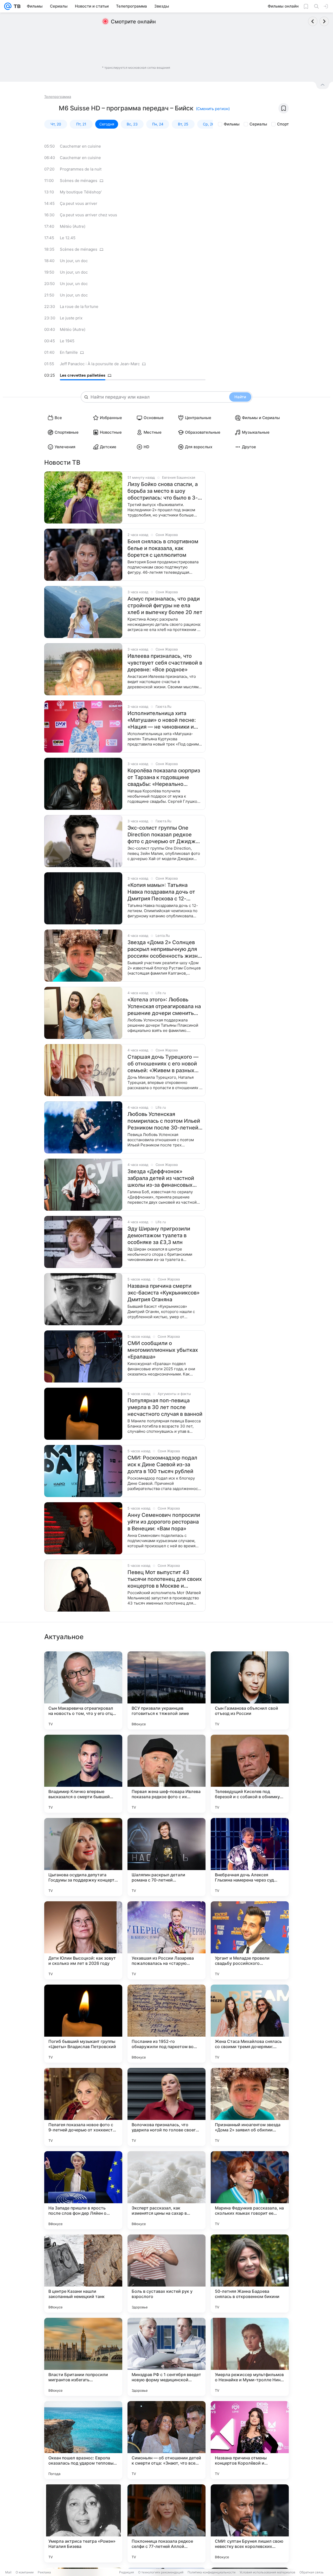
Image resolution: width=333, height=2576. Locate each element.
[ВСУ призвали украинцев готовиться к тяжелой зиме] (166, 1690)
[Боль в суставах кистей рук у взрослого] (166, 2274)
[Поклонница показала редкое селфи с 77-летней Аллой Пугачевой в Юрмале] (166, 2523)
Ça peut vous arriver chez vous (88, 215)
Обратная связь (312, 2572)
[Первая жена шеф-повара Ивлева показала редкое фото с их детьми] (166, 1774)
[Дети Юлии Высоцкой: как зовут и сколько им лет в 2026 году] (83, 1940)
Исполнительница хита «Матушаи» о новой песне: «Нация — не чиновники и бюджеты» (162, 720)
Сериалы (258, 124)
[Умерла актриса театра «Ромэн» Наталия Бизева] (83, 2523)
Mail (8, 2572)
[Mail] (8, 6)
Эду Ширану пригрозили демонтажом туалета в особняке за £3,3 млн (159, 1235)
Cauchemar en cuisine (80, 146)
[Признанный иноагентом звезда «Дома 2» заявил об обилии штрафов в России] (250, 2107)
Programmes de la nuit (81, 169)
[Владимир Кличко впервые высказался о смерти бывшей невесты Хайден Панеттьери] (83, 1774)
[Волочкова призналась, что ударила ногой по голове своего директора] (166, 2107)
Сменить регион (213, 109)
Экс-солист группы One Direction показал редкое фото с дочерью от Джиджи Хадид (163, 835)
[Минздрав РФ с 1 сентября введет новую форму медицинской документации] (166, 2357)
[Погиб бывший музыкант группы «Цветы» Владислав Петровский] (83, 2024)
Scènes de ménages (79, 181)
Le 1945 (67, 341)
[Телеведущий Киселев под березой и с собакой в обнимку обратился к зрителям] (250, 1774)
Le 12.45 (68, 238)
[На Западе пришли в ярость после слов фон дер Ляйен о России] (83, 2190)
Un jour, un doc (74, 261)
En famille (69, 352)
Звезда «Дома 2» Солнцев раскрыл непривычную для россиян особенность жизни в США (164, 949)
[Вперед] (324, 21)
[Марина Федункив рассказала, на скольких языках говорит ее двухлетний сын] (250, 2190)
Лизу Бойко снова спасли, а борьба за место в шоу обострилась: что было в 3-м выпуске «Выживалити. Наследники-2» (165, 491)
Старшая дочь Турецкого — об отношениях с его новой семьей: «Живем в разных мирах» (163, 1064)
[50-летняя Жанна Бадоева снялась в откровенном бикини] (250, 2274)
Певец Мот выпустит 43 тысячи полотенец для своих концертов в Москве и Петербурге (165, 1579)
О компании (25, 2572)
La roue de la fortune (79, 307)
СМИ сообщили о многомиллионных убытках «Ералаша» (163, 1350)
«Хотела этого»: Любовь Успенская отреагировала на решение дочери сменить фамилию (164, 1006)
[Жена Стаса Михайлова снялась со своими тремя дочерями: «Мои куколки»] (250, 2024)
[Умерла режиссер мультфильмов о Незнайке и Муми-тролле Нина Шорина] (250, 2357)
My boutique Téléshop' (81, 192)
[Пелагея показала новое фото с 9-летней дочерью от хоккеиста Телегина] (83, 2107)
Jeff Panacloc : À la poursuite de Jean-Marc (100, 364)
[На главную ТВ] (16, 6)
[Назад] (313, 21)
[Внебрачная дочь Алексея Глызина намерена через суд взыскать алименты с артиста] (250, 1857)
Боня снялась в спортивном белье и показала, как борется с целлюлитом (163, 548)
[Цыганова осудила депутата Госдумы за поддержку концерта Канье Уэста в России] (83, 1857)
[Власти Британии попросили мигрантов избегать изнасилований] (83, 2357)
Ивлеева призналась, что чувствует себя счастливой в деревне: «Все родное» (165, 663)
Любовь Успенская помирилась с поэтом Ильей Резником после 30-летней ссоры (164, 1121)
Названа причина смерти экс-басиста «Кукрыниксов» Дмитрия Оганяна (164, 1293)
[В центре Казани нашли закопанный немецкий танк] (83, 2274)
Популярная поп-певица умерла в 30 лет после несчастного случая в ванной (165, 1407)
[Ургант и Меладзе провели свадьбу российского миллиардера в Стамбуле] (250, 1940)
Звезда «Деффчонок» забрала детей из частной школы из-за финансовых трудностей (161, 1178)
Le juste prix (71, 318)
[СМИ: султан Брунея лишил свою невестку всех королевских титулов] (250, 2523)
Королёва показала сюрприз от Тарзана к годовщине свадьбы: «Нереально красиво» (164, 777)
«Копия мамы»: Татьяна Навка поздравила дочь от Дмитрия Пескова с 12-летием (161, 892)
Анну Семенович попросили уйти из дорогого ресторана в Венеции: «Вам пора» (164, 1522)
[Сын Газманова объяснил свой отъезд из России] (250, 1690)
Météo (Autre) (73, 226)
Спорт (283, 124)
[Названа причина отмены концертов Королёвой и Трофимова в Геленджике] (250, 2440)
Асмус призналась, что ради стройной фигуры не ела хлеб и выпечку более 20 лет (165, 605)
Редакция (127, 2572)
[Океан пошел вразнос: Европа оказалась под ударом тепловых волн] (83, 2440)
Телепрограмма (58, 97)
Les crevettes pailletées (83, 375)
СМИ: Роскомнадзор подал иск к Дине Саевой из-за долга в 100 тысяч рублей (162, 1464)
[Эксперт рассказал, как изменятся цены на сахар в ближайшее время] (166, 2190)
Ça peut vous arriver (79, 203)
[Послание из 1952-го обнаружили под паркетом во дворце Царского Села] (166, 2024)
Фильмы (232, 124)
